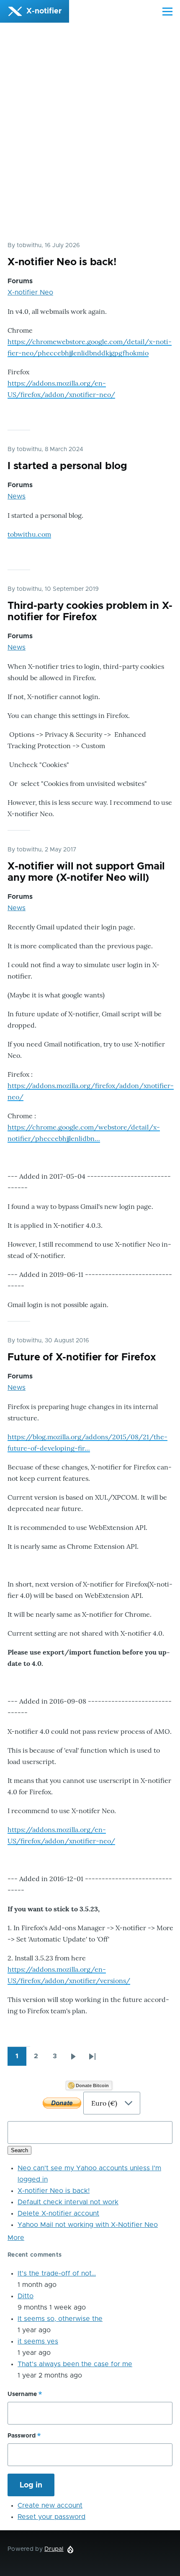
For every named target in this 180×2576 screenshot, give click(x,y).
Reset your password (51, 2517)
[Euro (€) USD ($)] (90, 2103)
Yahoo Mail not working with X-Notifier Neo (88, 2225)
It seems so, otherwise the (60, 2319)
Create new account (50, 2506)
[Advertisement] (90, 140)
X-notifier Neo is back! (54, 2191)
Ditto (26, 2296)
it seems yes (38, 2341)
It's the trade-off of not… (57, 2273)
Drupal (54, 2549)
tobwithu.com (29, 534)
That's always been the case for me (75, 2364)
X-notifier (44, 11)
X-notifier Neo (30, 292)
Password (22, 2436)
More (16, 2238)
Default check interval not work (68, 2202)
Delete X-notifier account (58, 2213)
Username (22, 2394)
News (17, 496)
